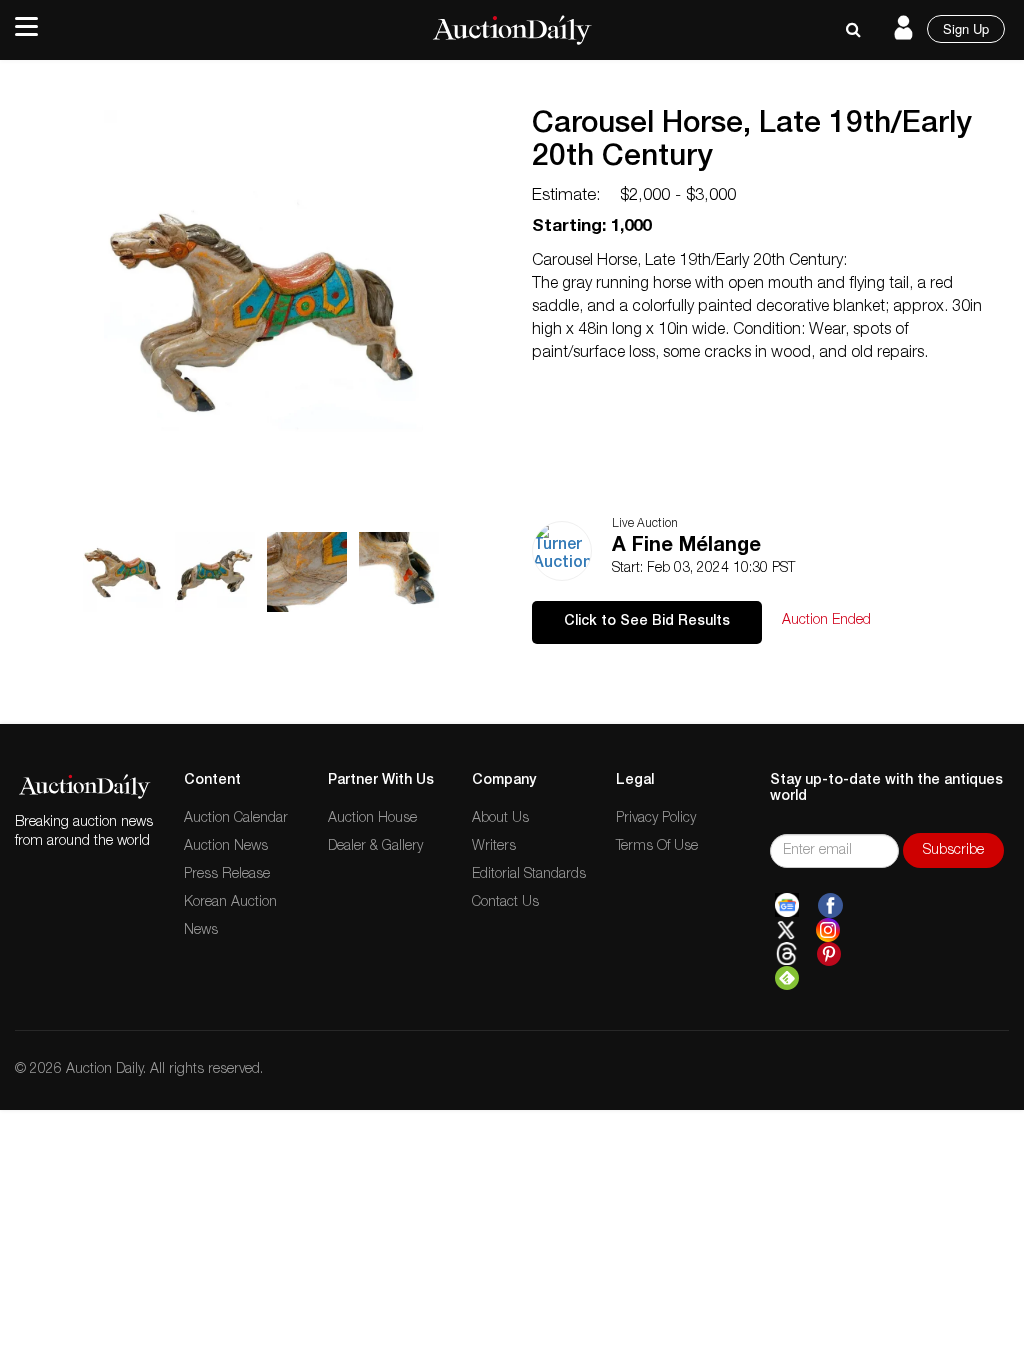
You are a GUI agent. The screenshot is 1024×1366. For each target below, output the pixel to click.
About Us (500, 819)
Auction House (372, 819)
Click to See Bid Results (647, 622)
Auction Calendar (236, 819)
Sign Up (966, 28)
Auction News (226, 847)
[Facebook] (830, 906)
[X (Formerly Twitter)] (786, 930)
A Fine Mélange (686, 547)
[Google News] (787, 906)
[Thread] (786, 954)
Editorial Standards (529, 875)
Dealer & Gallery (375, 847)
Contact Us (505, 903)
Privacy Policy (656, 819)
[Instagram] (828, 930)
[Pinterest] (829, 954)
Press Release (227, 875)
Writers (494, 847)
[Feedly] (787, 978)
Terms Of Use (657, 847)
